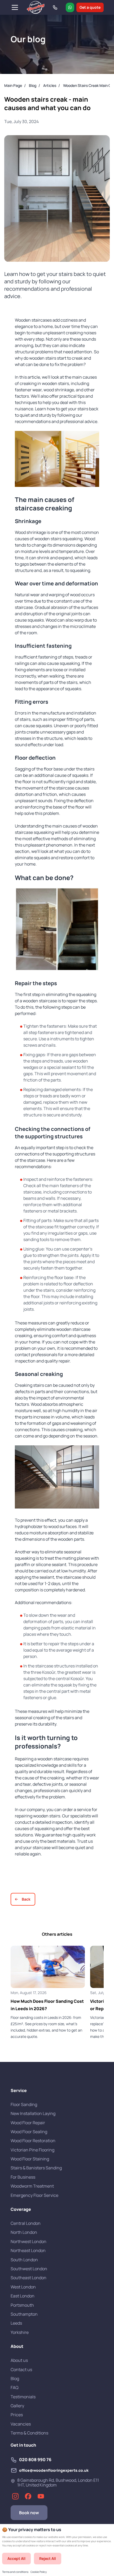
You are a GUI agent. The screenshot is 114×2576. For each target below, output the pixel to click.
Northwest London (28, 2241)
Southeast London (28, 2278)
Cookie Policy (39, 2572)
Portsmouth (22, 2305)
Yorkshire (20, 2332)
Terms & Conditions (29, 2433)
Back (26, 1899)
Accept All (16, 2558)
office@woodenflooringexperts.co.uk (54, 2470)
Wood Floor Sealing (29, 2132)
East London (23, 2296)
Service (19, 2090)
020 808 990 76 (35, 2460)
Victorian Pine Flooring (32, 2150)
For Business (23, 2177)
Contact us (21, 2370)
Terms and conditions (15, 2572)
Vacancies (21, 2424)
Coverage (21, 2209)
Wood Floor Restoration (33, 2141)
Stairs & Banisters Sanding (36, 2168)
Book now (29, 2513)
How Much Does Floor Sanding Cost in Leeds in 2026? (47, 2005)
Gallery (17, 2406)
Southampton (24, 2314)
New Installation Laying (33, 2113)
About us (19, 2360)
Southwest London (29, 2269)
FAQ (15, 2387)
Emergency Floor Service (34, 2195)
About (17, 2346)
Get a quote (90, 7)
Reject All (48, 2558)
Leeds (16, 2323)
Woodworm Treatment (32, 2186)
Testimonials (23, 2397)
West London (23, 2287)
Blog (15, 2378)
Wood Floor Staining (30, 2159)
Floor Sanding (24, 2104)
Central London (26, 2223)
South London (24, 2260)
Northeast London (28, 2250)
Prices (17, 2415)
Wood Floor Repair (28, 2123)
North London (24, 2232)
